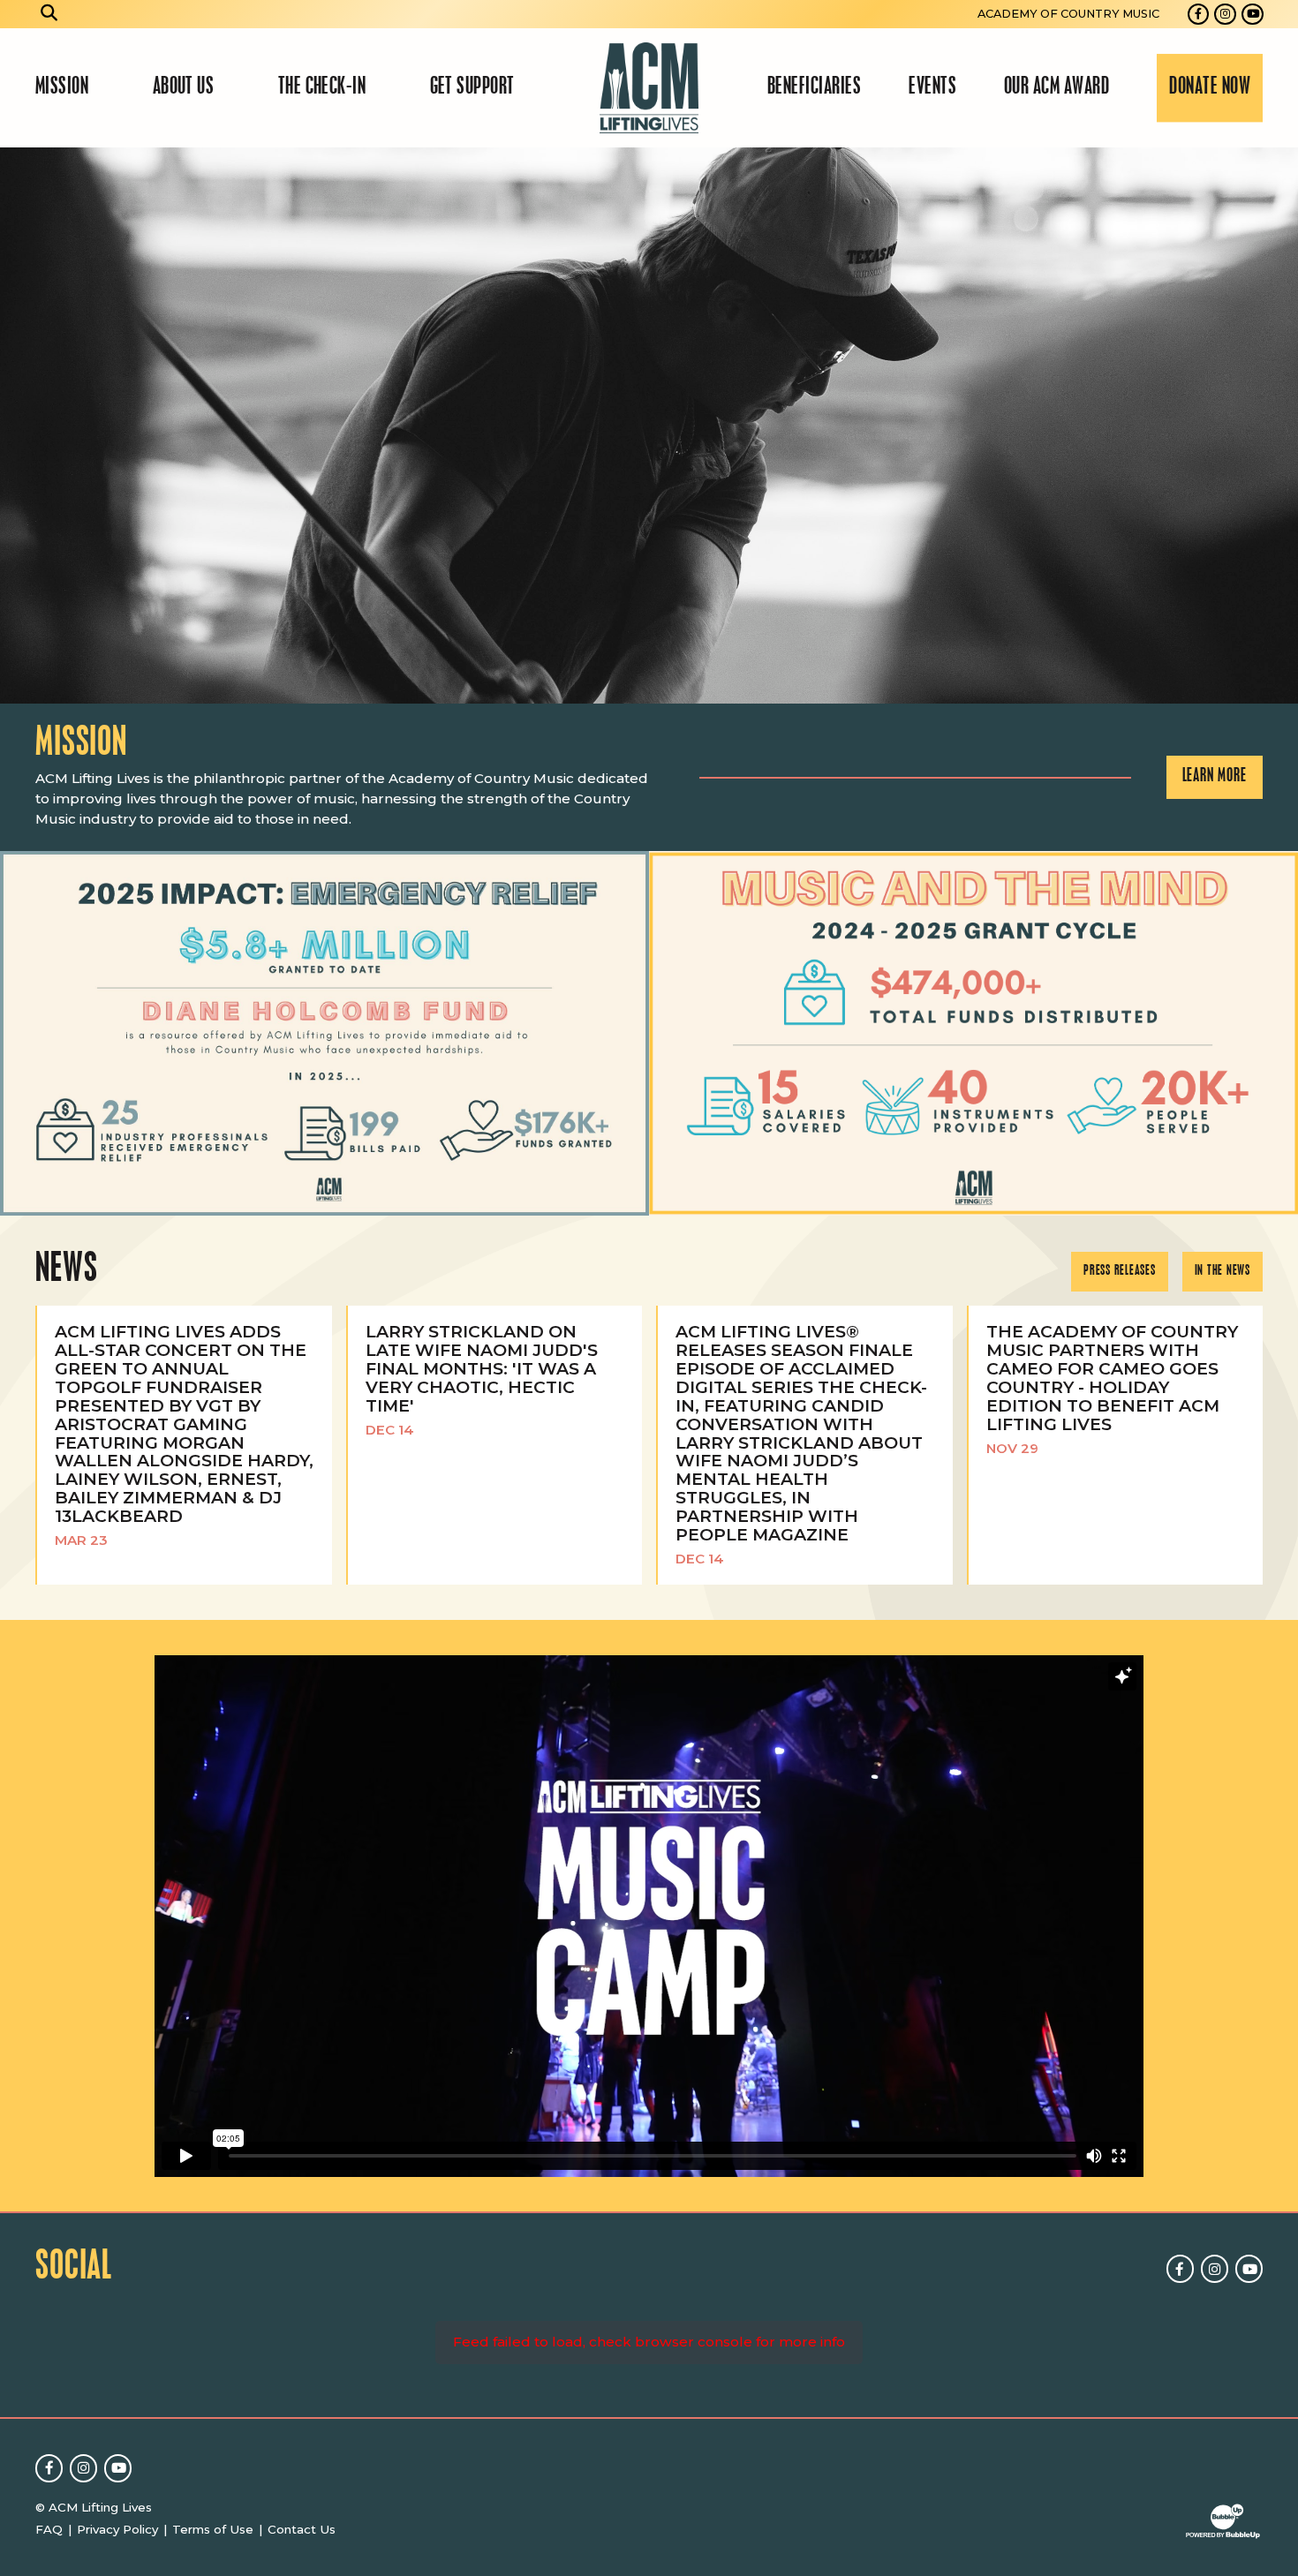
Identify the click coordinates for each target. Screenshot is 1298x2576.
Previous (21, 426)
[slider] (649, 426)
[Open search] (49, 14)
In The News (1223, 1271)
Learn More (1215, 776)
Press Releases (1120, 1271)
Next (1277, 426)
